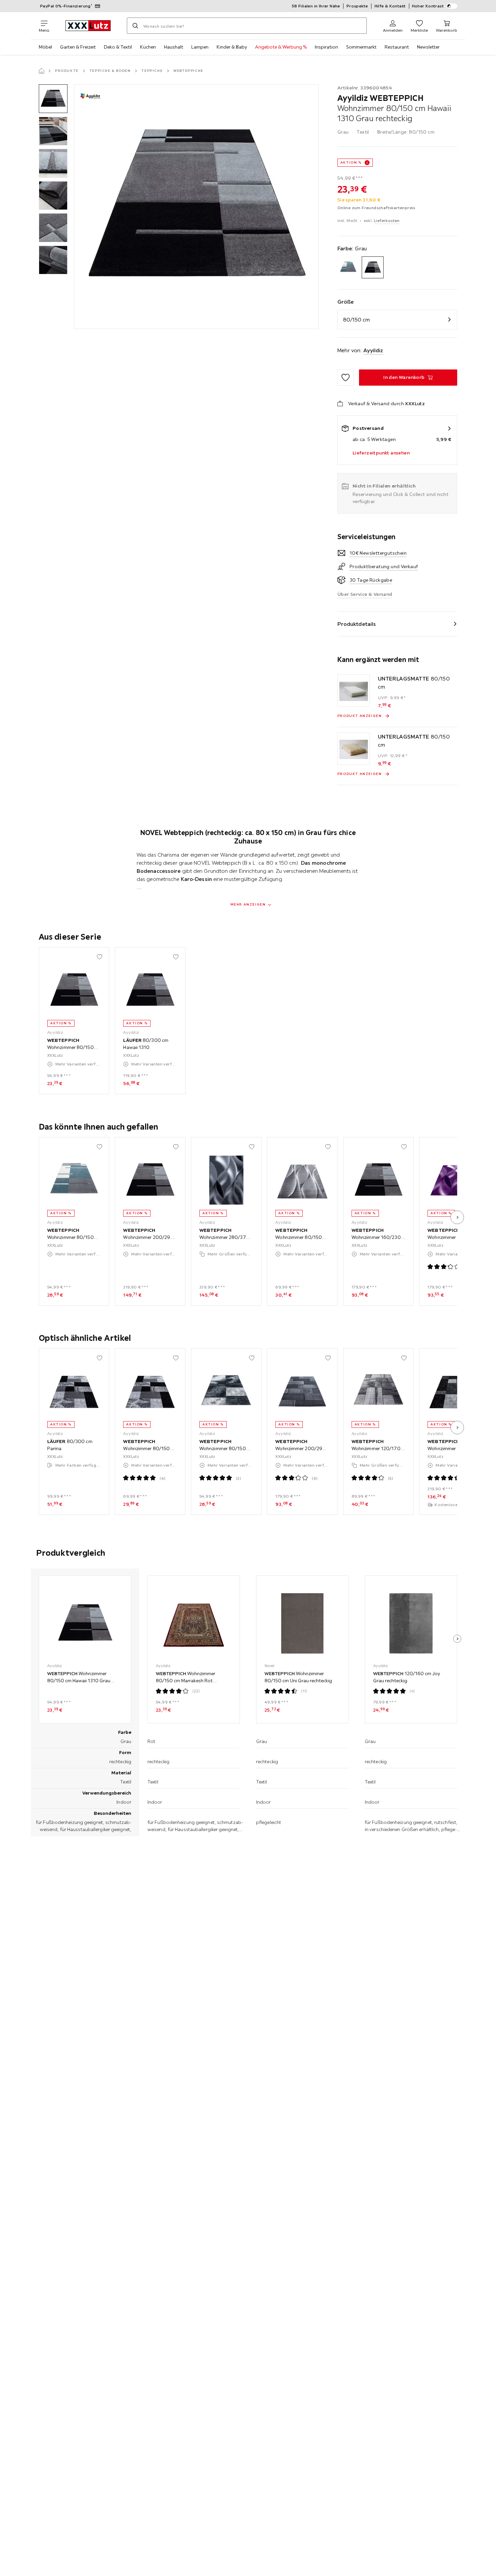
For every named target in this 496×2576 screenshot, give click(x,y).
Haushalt (174, 47)
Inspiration (326, 47)
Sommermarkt (361, 47)
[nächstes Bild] (457, 1217)
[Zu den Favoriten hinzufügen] (346, 378)
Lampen (200, 47)
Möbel (45, 47)
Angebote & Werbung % (281, 47)
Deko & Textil (118, 47)
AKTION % (351, 162)
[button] (53, 99)
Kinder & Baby (232, 47)
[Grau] (373, 267)
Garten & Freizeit (78, 47)
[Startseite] (42, 71)
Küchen (148, 47)
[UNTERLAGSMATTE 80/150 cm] (354, 691)
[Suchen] (135, 26)
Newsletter (428, 47)
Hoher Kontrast (428, 6)
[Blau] (348, 267)
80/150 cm (356, 320)
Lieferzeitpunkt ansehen (381, 453)
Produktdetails (357, 624)
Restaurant (397, 47)
